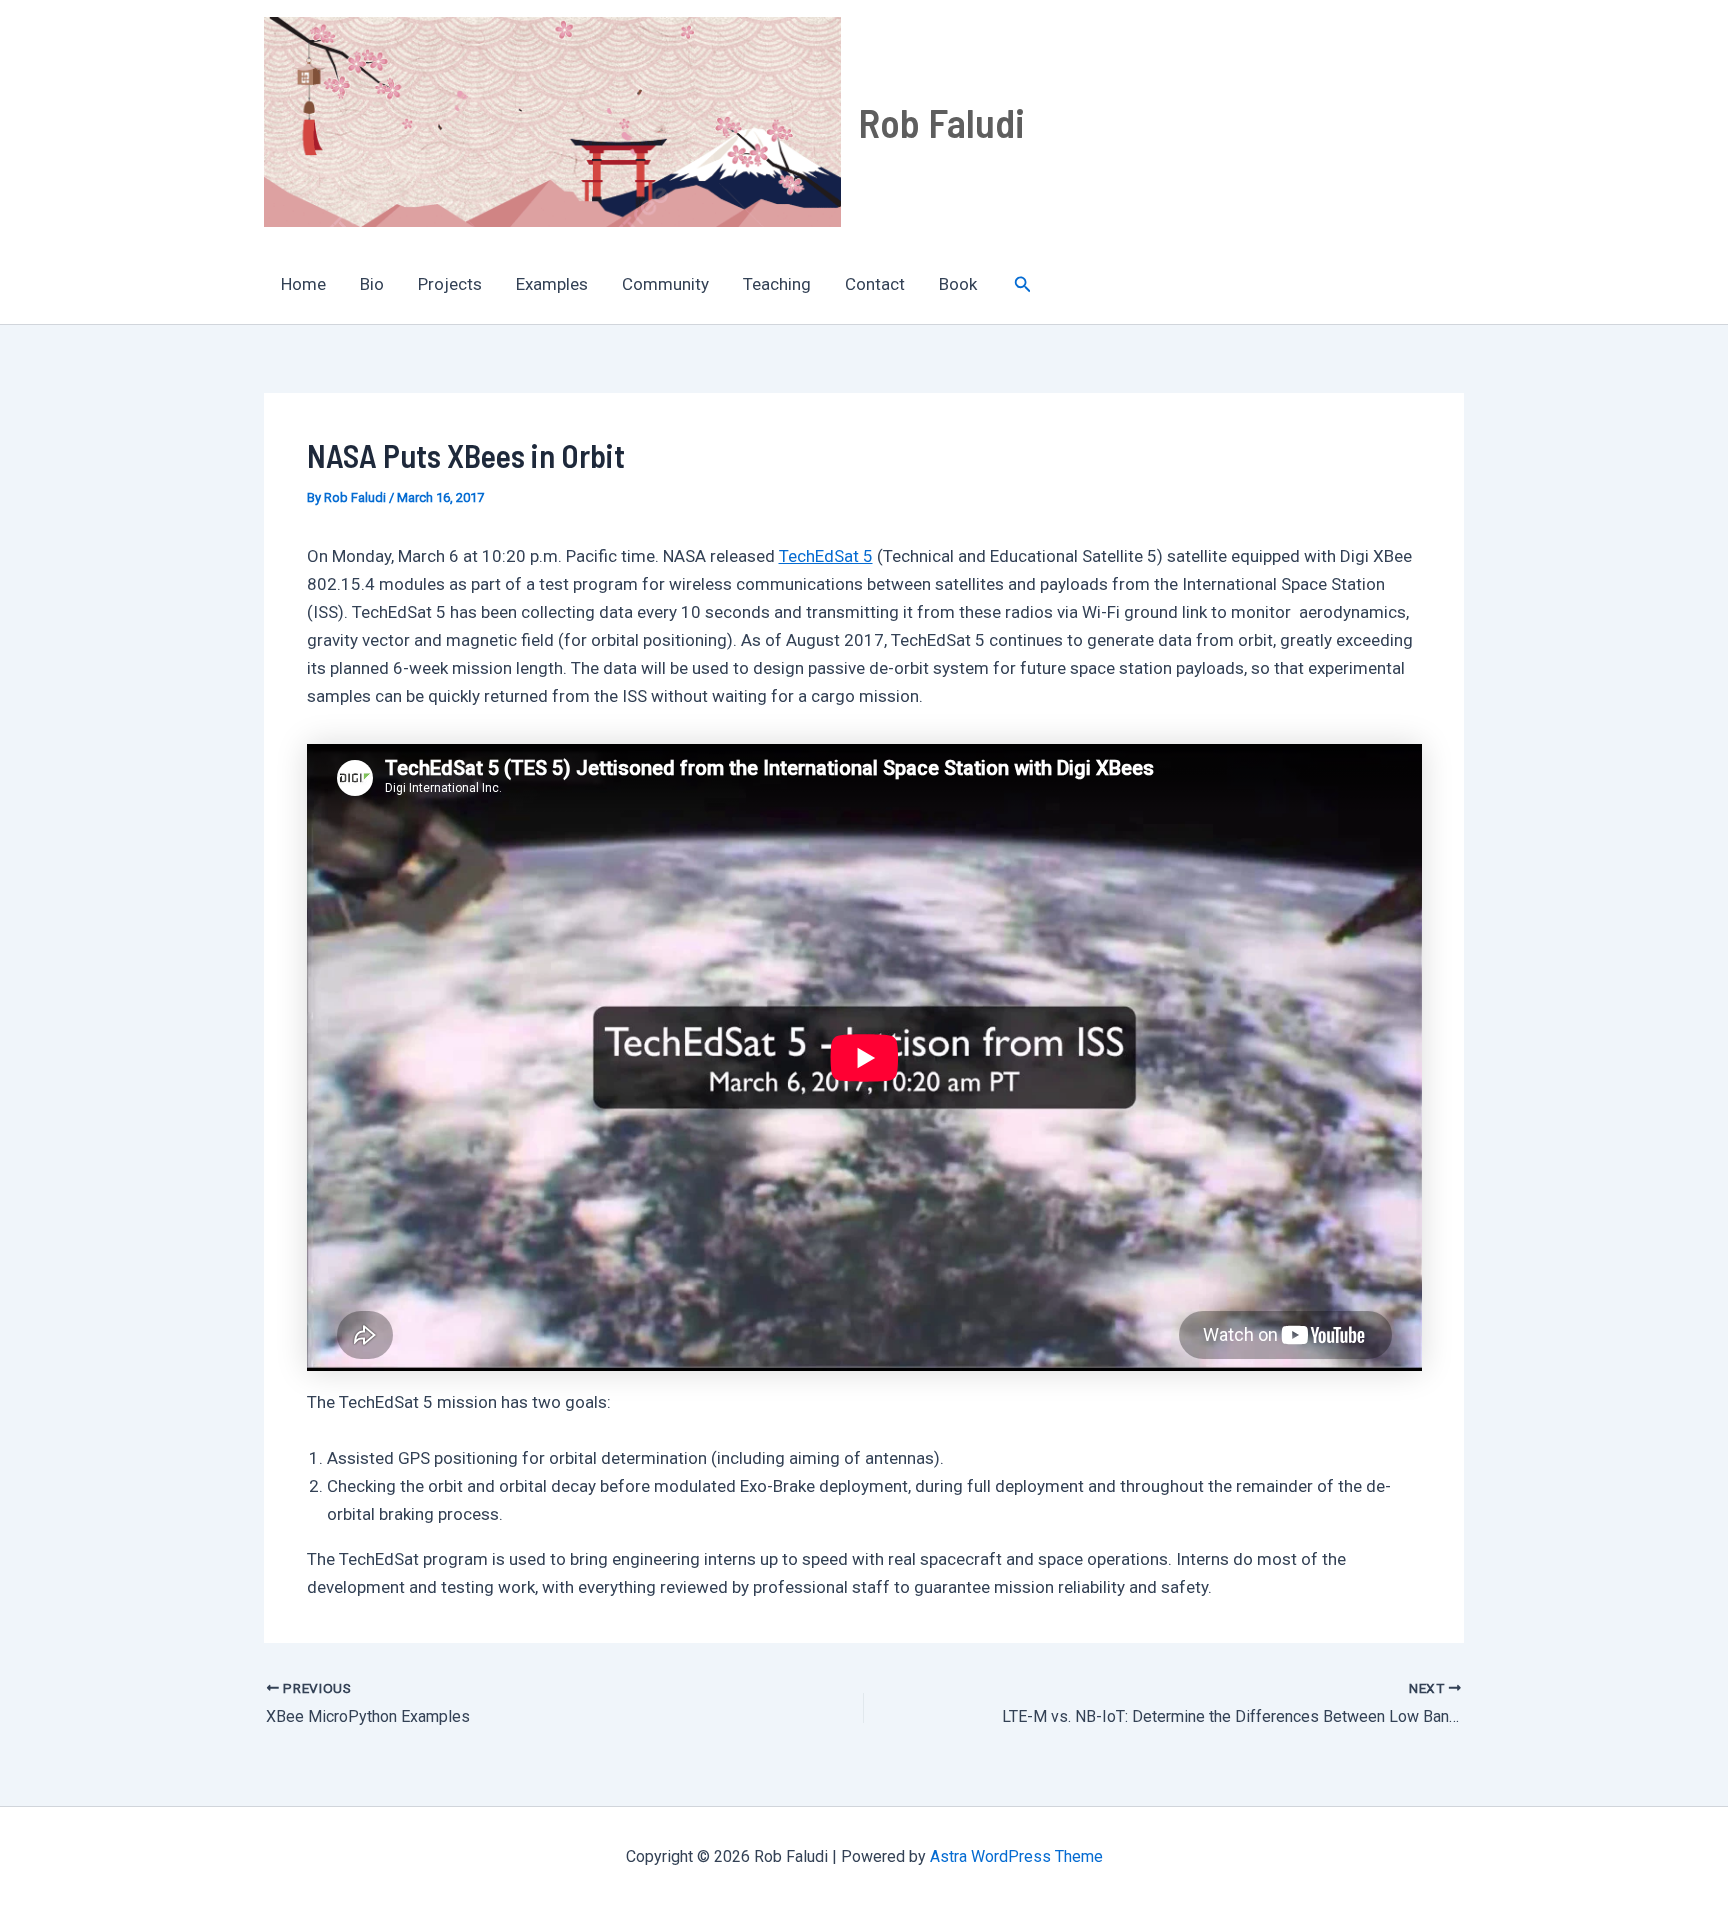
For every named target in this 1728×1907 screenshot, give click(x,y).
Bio (372, 284)
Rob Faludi (941, 122)
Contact (875, 284)
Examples (552, 284)
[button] (1023, 284)
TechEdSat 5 (826, 556)
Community (665, 284)
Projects (450, 284)
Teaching (777, 284)
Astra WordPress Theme (1016, 1856)
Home (303, 284)
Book (958, 284)
